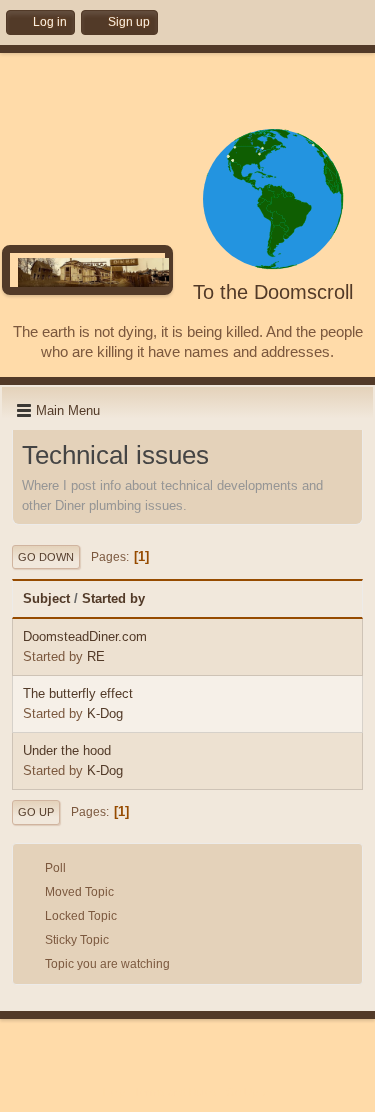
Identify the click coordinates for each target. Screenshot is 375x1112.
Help (114, 1092)
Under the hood (67, 750)
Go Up (36, 812)
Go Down (46, 557)
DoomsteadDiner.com (85, 636)
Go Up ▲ (249, 1092)
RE (96, 656)
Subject (46, 598)
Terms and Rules (175, 1092)
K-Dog (105, 713)
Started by (113, 598)
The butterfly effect (78, 693)
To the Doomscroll (273, 292)
